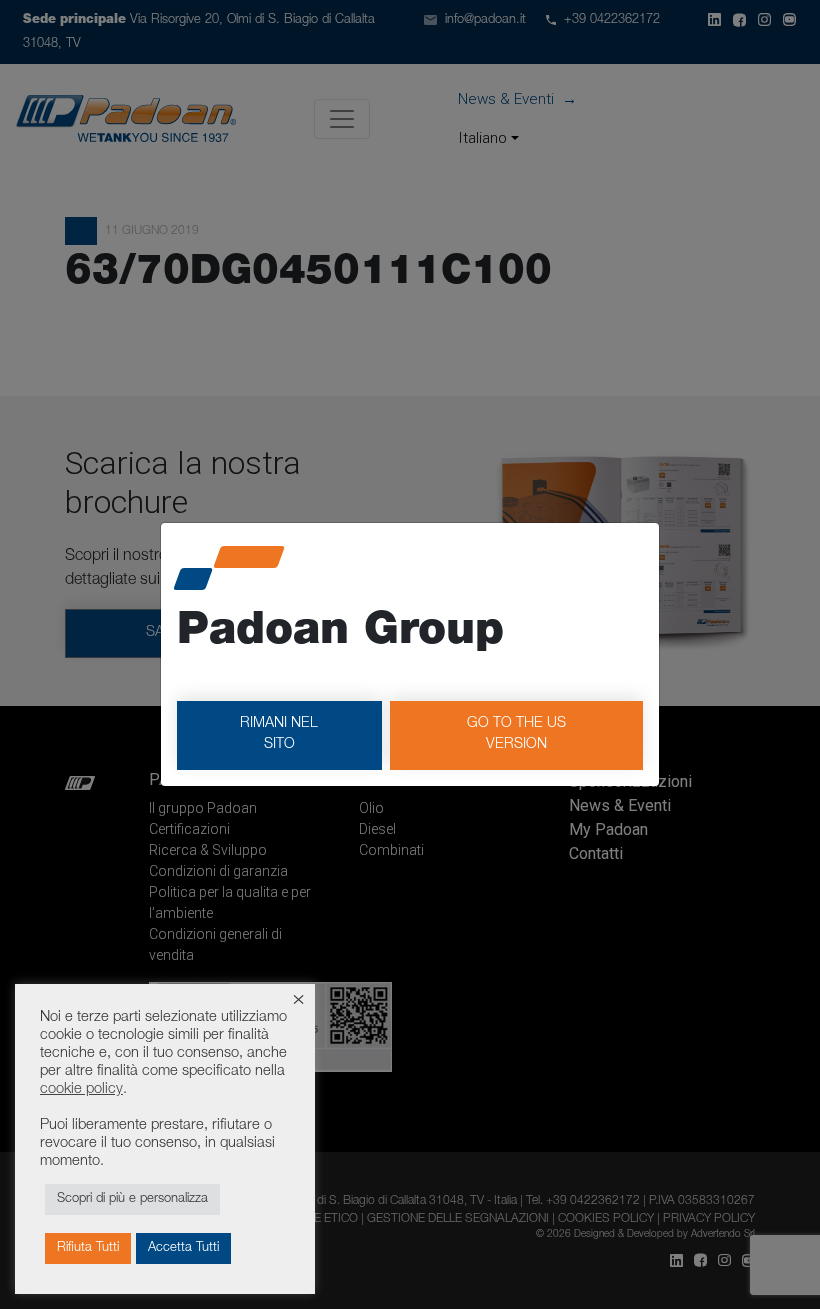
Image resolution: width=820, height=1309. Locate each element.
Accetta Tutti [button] (183, 1248)
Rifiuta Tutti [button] (88, 1248)
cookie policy (81, 1090)
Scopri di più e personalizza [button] (132, 1199)
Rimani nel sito (279, 735)
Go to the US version (516, 735)
